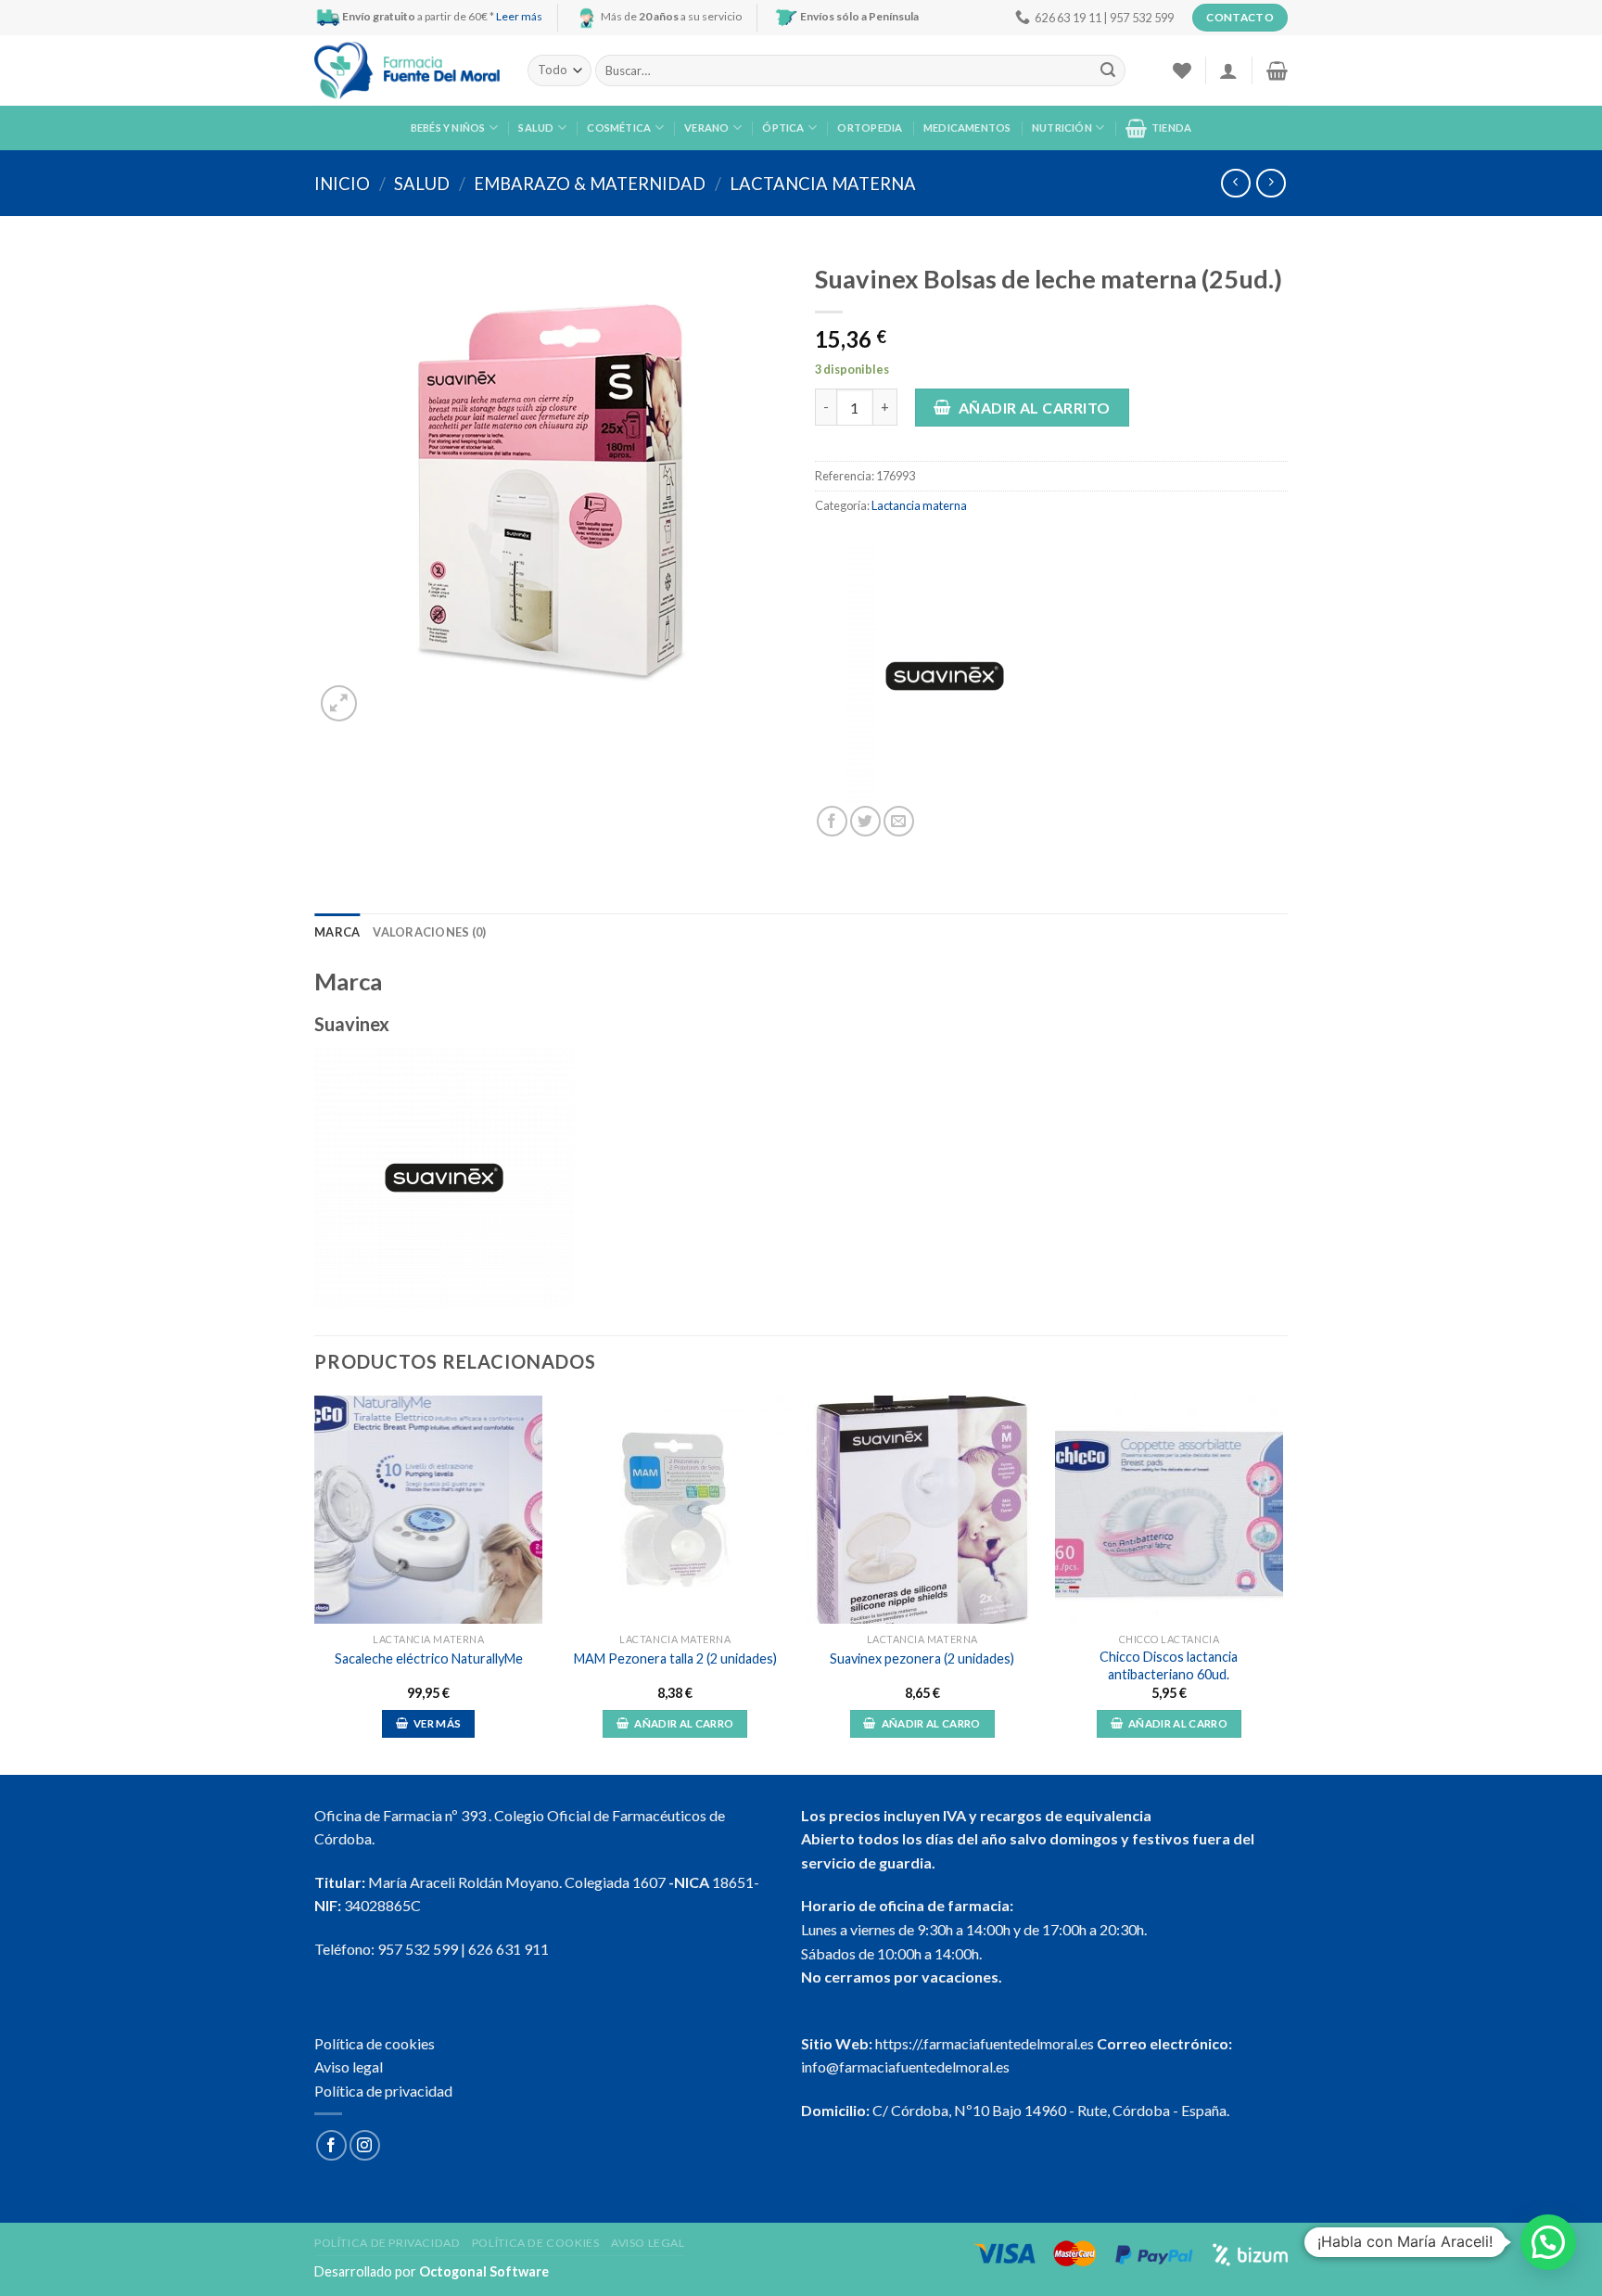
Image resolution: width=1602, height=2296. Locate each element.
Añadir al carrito (1035, 408)
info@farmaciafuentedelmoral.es (905, 2066)
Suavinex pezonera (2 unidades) (922, 1658)
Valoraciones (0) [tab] (429, 932)
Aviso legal (349, 2066)
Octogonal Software (484, 2271)
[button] (1548, 2242)
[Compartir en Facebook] (832, 821)
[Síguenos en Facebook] (331, 2145)
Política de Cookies (536, 2243)
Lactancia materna (823, 184)
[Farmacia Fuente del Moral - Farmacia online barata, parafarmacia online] (407, 71)
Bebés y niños (448, 128)
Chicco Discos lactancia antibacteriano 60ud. (1169, 1665)
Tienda (1171, 128)
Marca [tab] (337, 932)
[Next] (1282, 1583)
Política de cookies (375, 2043)
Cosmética (619, 128)
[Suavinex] (945, 676)
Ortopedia (870, 128)
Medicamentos (967, 128)
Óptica (783, 128)
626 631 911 (509, 1949)
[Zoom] (339, 703)
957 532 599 (418, 1949)
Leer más (519, 16)
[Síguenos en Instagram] (365, 2145)
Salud (536, 128)
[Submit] (1108, 70)
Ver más (437, 1723)
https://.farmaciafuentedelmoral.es (985, 2043)
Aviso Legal (648, 2243)
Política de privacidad (383, 2091)
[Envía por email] (899, 821)
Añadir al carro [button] (684, 1723)
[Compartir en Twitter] (865, 821)
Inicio (342, 184)
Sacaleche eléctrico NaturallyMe (429, 1658)
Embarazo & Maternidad (590, 184)
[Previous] (315, 1583)
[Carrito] (1277, 70)
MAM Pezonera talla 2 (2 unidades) (675, 1658)
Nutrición (1062, 128)
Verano (706, 128)
